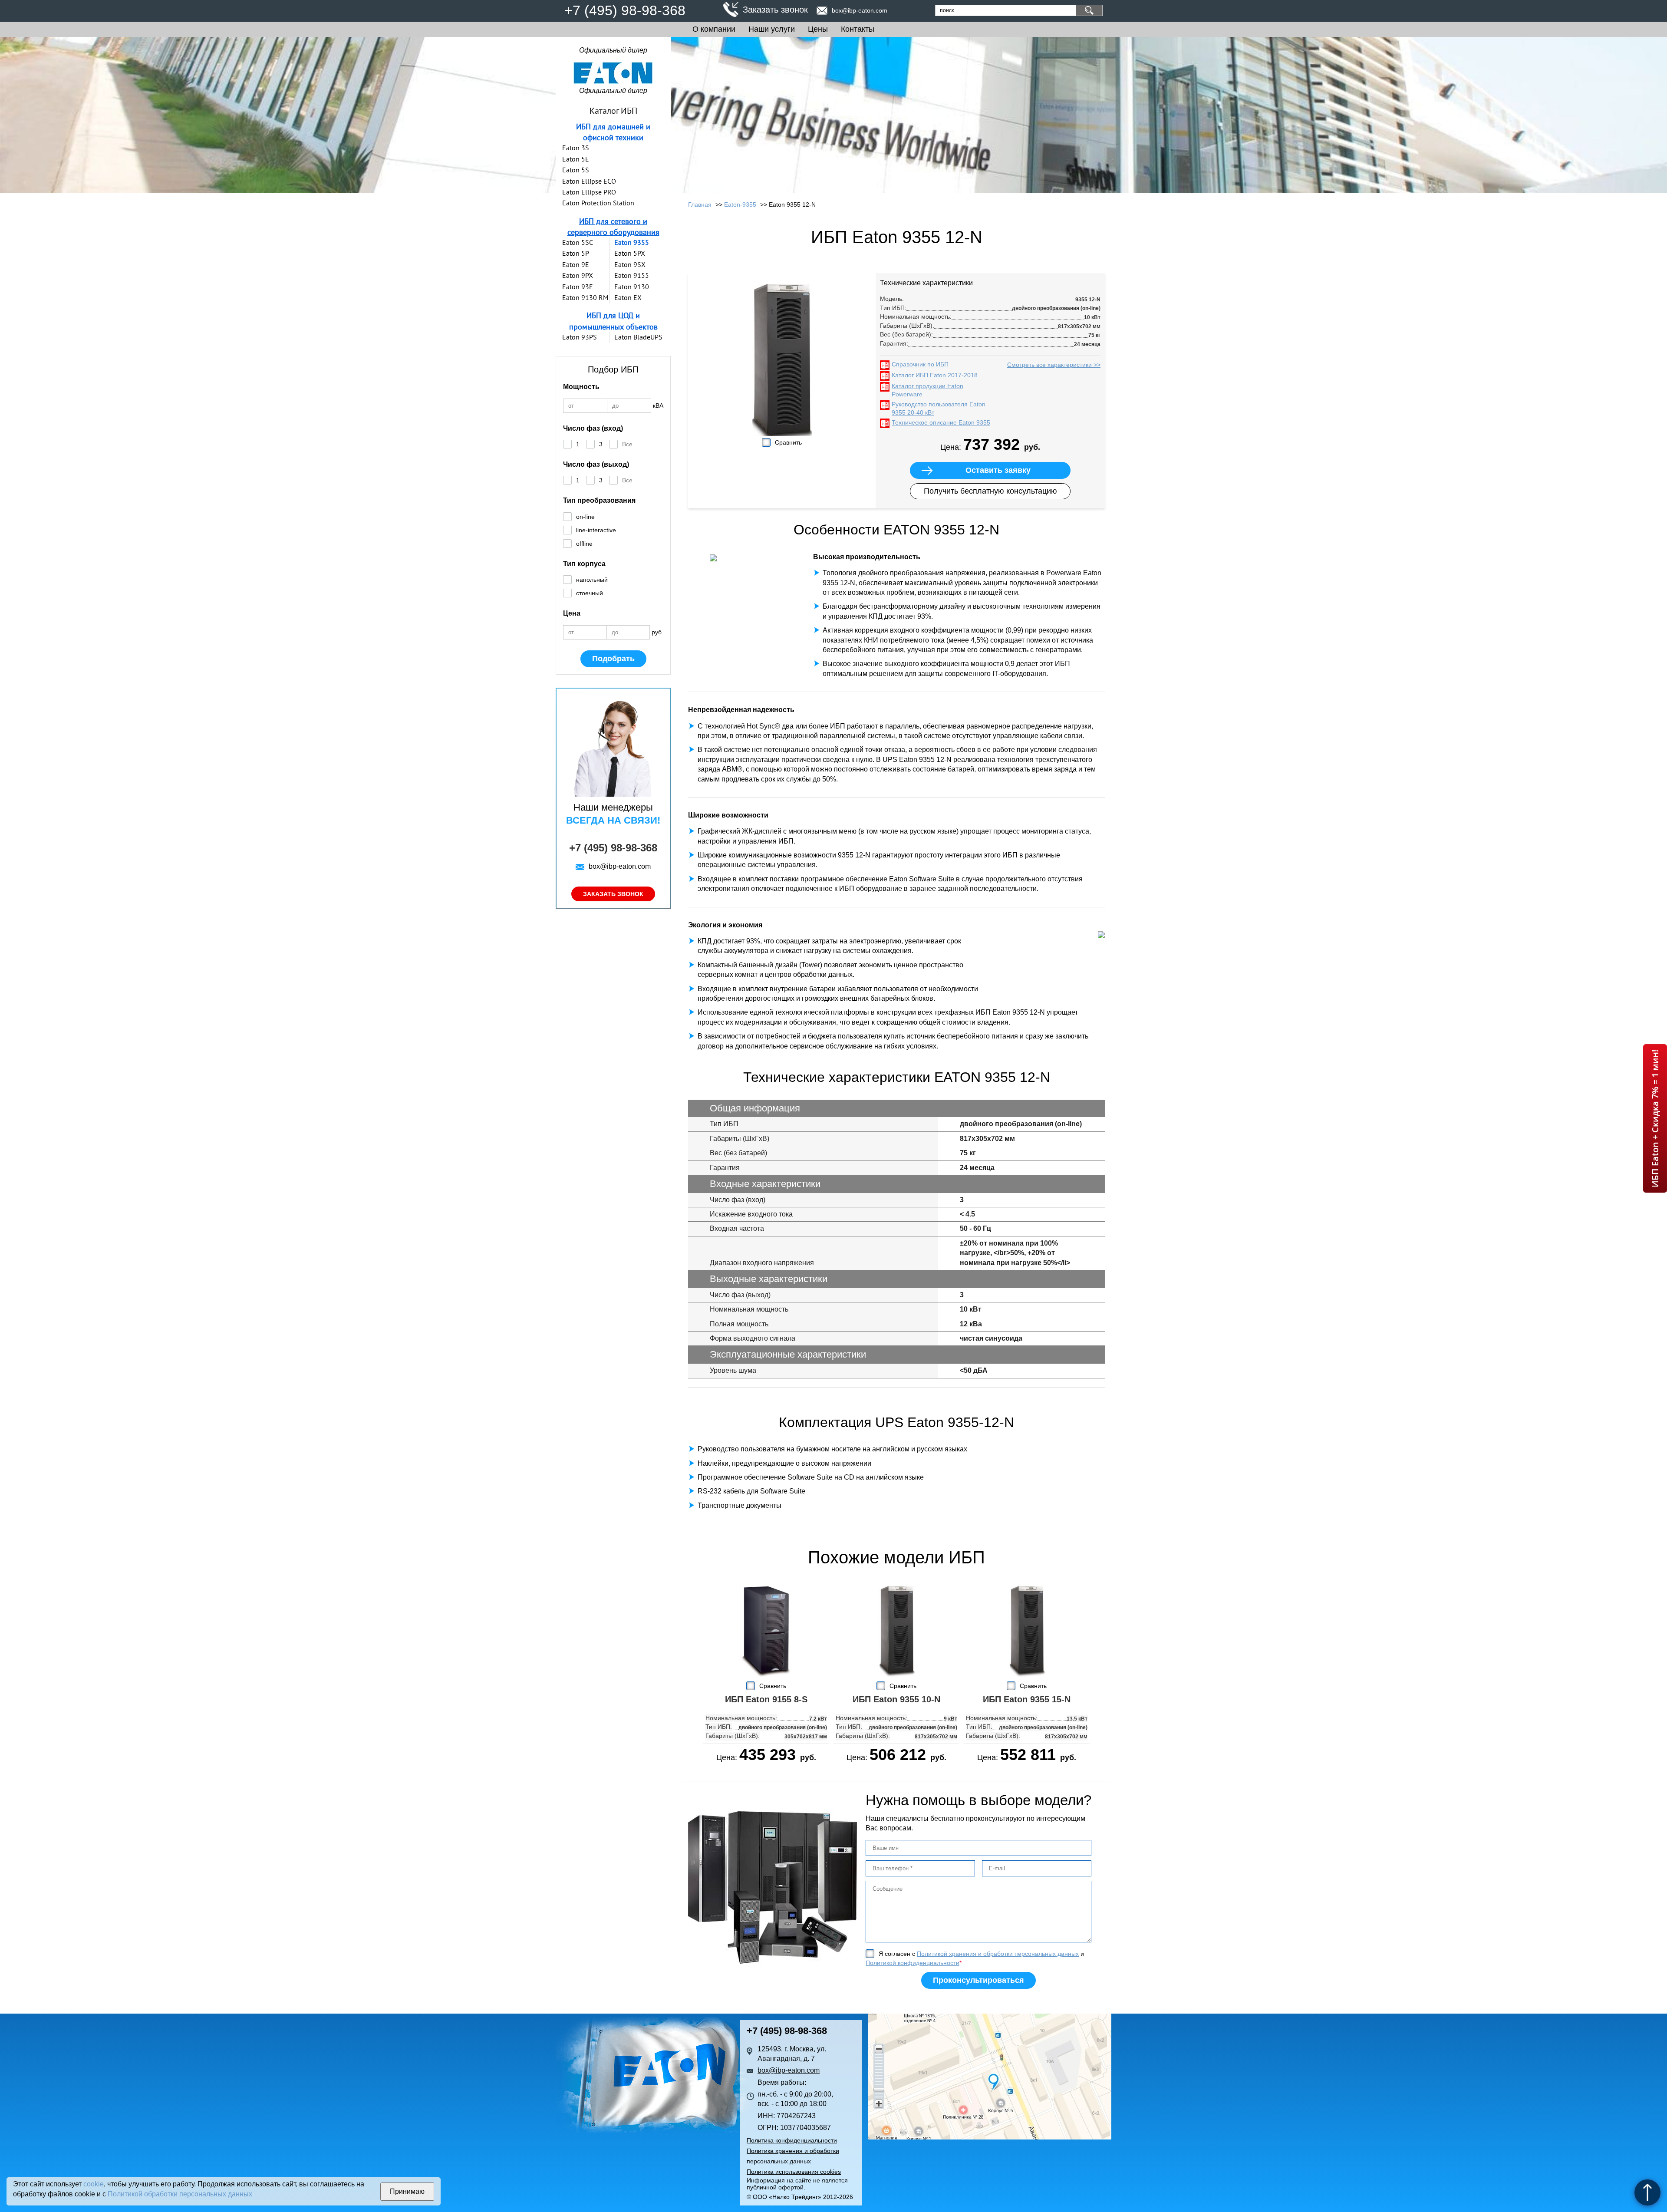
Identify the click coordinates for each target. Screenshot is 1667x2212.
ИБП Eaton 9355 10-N (896, 1699)
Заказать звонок (775, 10)
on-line (585, 517)
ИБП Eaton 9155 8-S (766, 1699)
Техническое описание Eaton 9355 (941, 422)
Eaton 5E (576, 159)
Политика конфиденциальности (792, 2140)
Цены (818, 29)
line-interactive (596, 530)
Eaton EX (628, 297)
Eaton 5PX (630, 253)
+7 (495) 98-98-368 (625, 10)
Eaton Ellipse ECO (589, 181)
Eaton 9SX (630, 264)
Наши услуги (772, 29)
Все (627, 444)
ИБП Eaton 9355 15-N (1027, 1699)
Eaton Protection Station (598, 203)
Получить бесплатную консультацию (990, 491)
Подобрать (613, 659)
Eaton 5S (576, 170)
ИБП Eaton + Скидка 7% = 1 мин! (1655, 1118)
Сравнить (788, 442)
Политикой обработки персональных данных (180, 2194)
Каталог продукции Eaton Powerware (927, 390)
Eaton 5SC (578, 242)
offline (584, 544)
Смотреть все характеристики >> (1054, 365)
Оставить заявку (998, 470)
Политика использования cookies (794, 2172)
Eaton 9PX (578, 275)
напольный (592, 580)
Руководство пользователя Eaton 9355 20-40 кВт (939, 409)
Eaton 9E (576, 264)
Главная (700, 204)
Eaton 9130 (632, 287)
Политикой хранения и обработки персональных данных (998, 1954)
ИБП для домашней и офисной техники (613, 132)
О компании (714, 29)
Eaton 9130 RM (585, 297)
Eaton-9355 (740, 204)
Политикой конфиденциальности (913, 1963)
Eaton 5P (576, 253)
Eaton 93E (578, 287)
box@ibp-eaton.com (860, 10)
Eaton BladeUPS (638, 337)
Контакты (858, 29)
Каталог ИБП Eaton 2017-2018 (935, 375)
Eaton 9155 (632, 275)
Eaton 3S (576, 148)
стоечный (590, 593)
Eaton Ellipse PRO (589, 192)
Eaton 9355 (632, 242)
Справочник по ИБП (920, 364)
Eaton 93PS (580, 337)
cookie (94, 2184)
